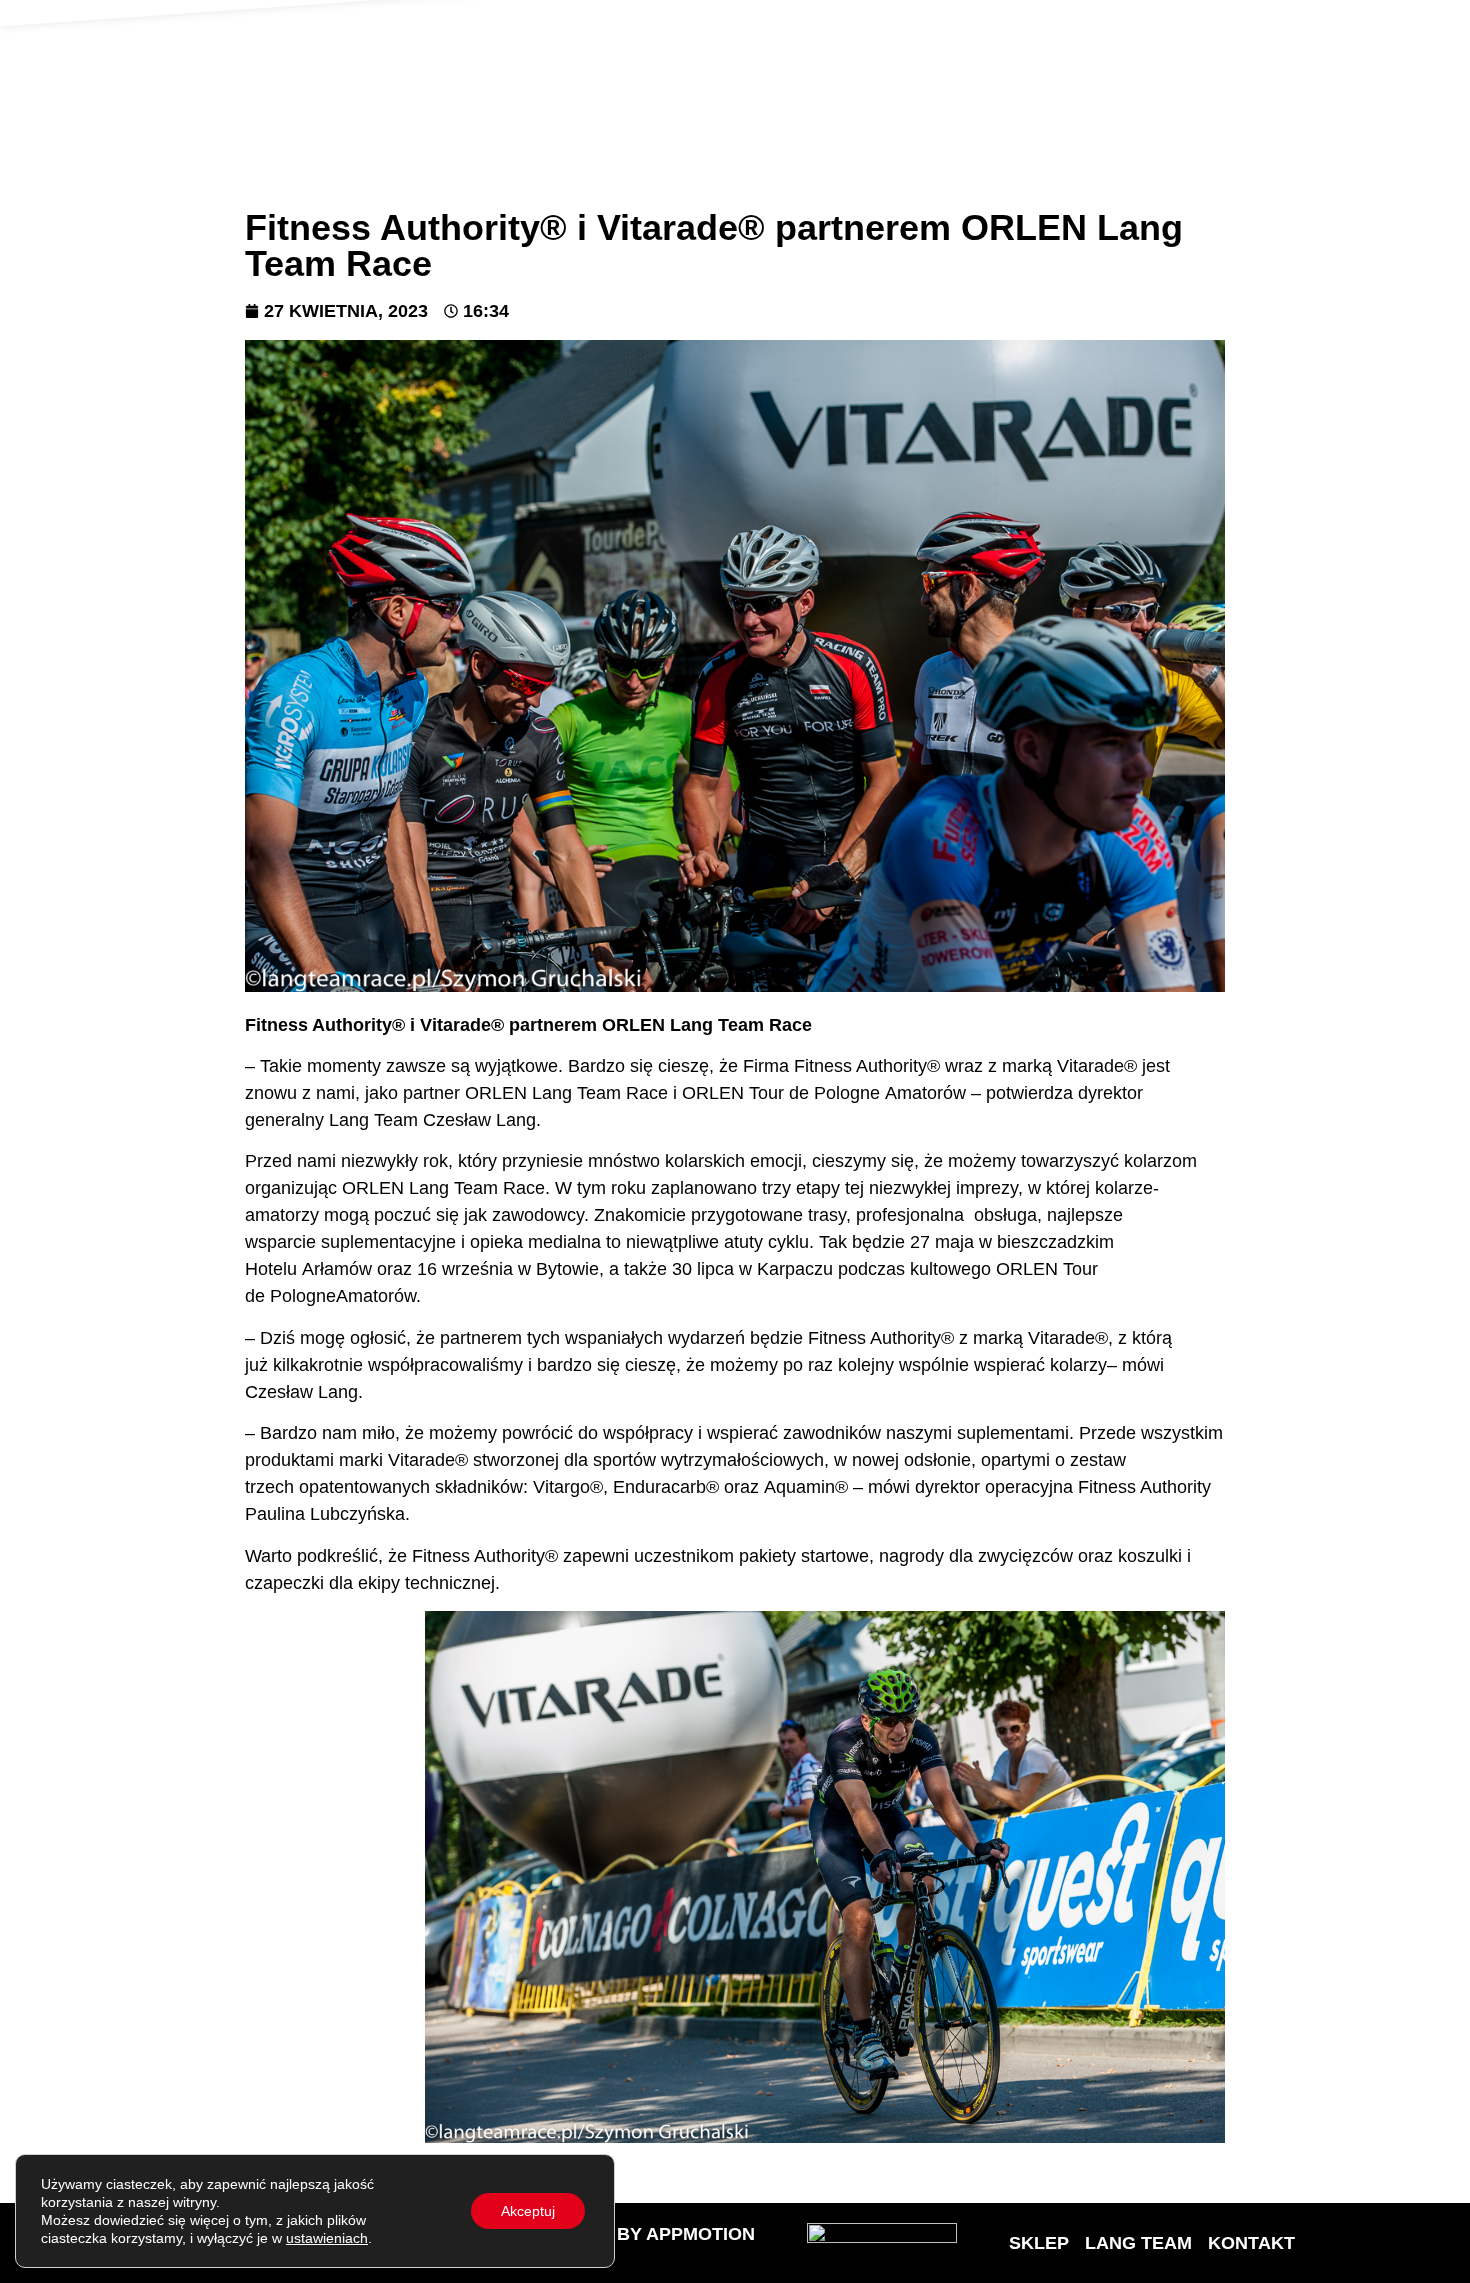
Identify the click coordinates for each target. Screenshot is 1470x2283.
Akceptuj (528, 2211)
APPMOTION (700, 2234)
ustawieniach (327, 2238)
